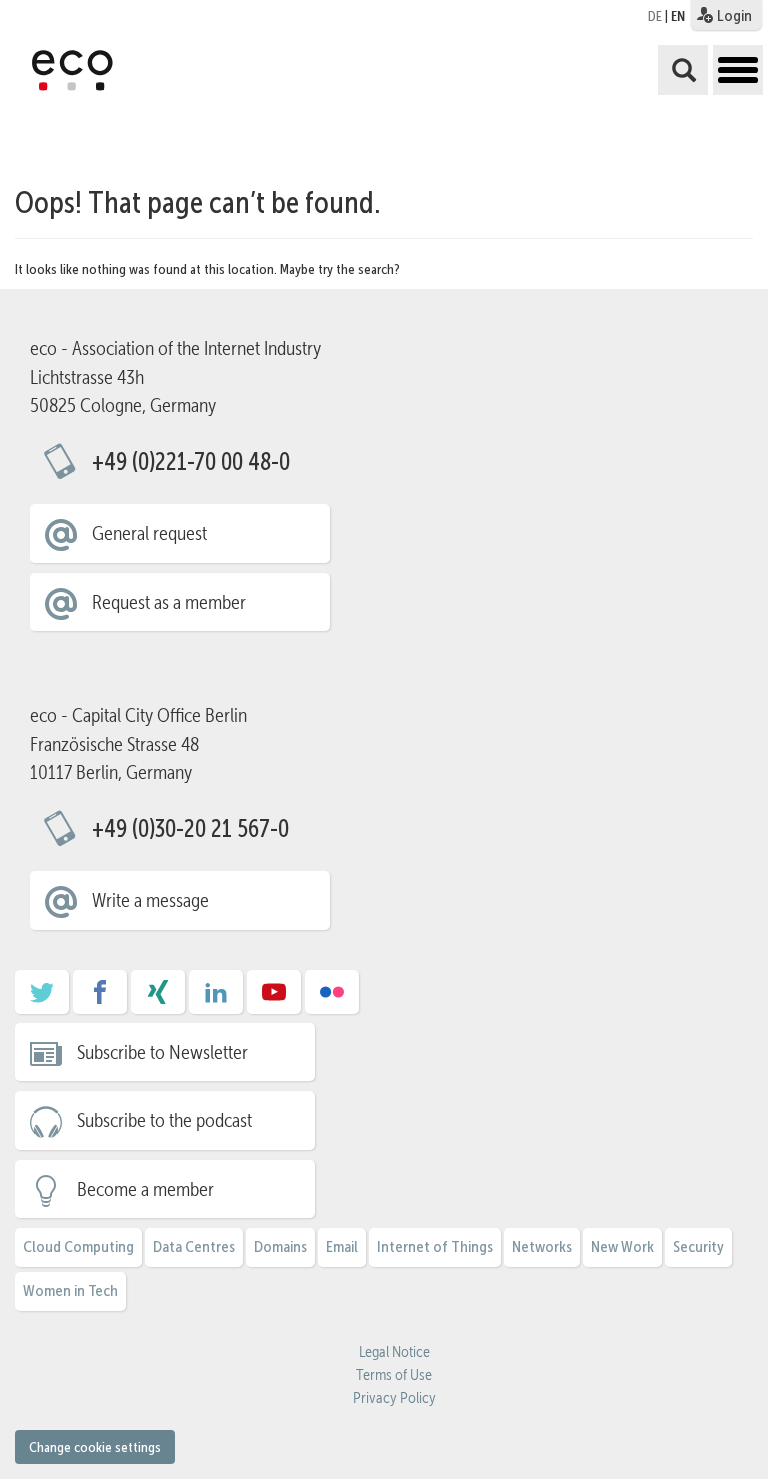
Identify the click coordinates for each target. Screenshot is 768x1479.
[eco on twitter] (42, 999)
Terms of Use (394, 1375)
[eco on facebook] (100, 999)
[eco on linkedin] (216, 999)
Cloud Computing (78, 1246)
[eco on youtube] (274, 999)
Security (698, 1246)
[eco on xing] (158, 999)
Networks (542, 1246)
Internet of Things (435, 1246)
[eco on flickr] (332, 999)
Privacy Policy (394, 1398)
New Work (622, 1246)
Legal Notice (394, 1352)
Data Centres (194, 1246)
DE (655, 16)
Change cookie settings (95, 1447)
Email (342, 1246)
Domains (280, 1246)
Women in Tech (70, 1290)
